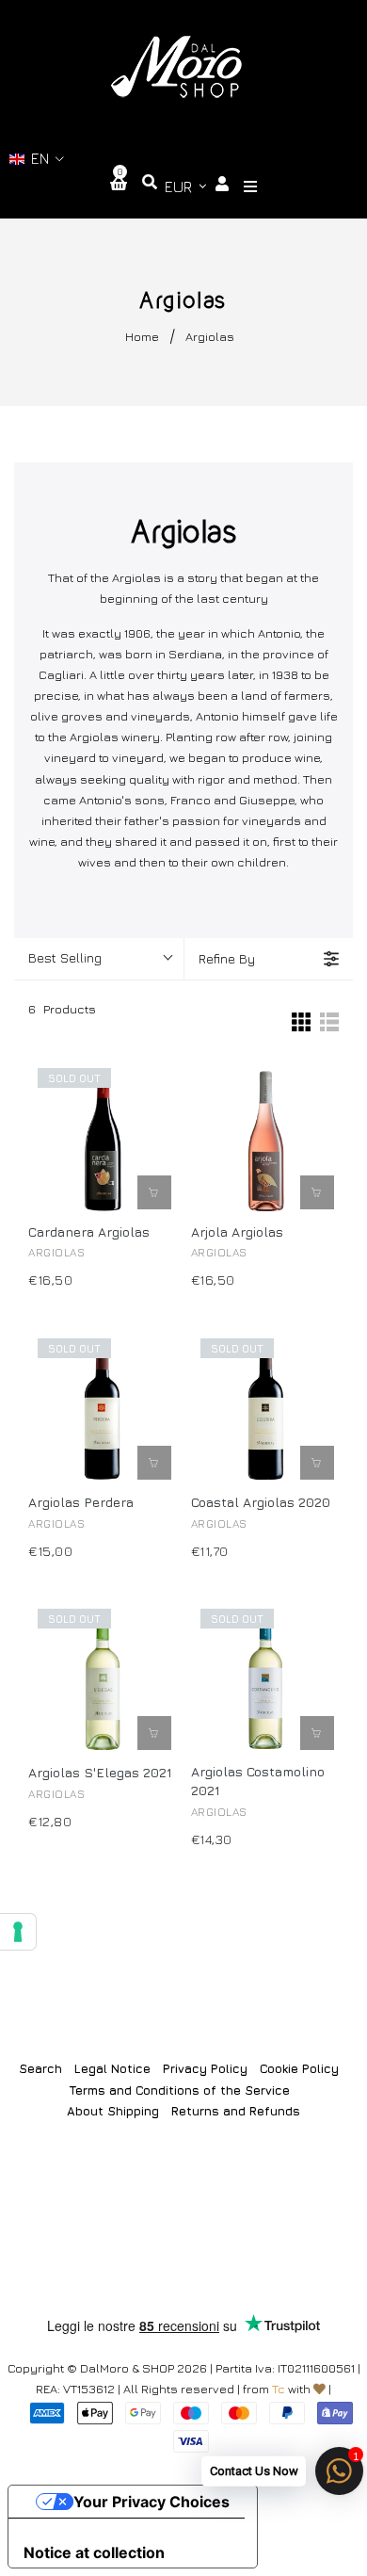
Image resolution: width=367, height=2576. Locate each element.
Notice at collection (94, 2552)
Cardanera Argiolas (89, 1231)
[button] (37, 159)
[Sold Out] (154, 1192)
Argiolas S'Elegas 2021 (100, 1772)
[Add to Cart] (317, 1192)
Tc (279, 2389)
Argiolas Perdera (81, 1502)
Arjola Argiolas (237, 1231)
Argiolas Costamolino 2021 (258, 1781)
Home (142, 336)
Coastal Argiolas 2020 (261, 1502)
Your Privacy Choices (152, 2502)
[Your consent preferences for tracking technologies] (18, 1932)
